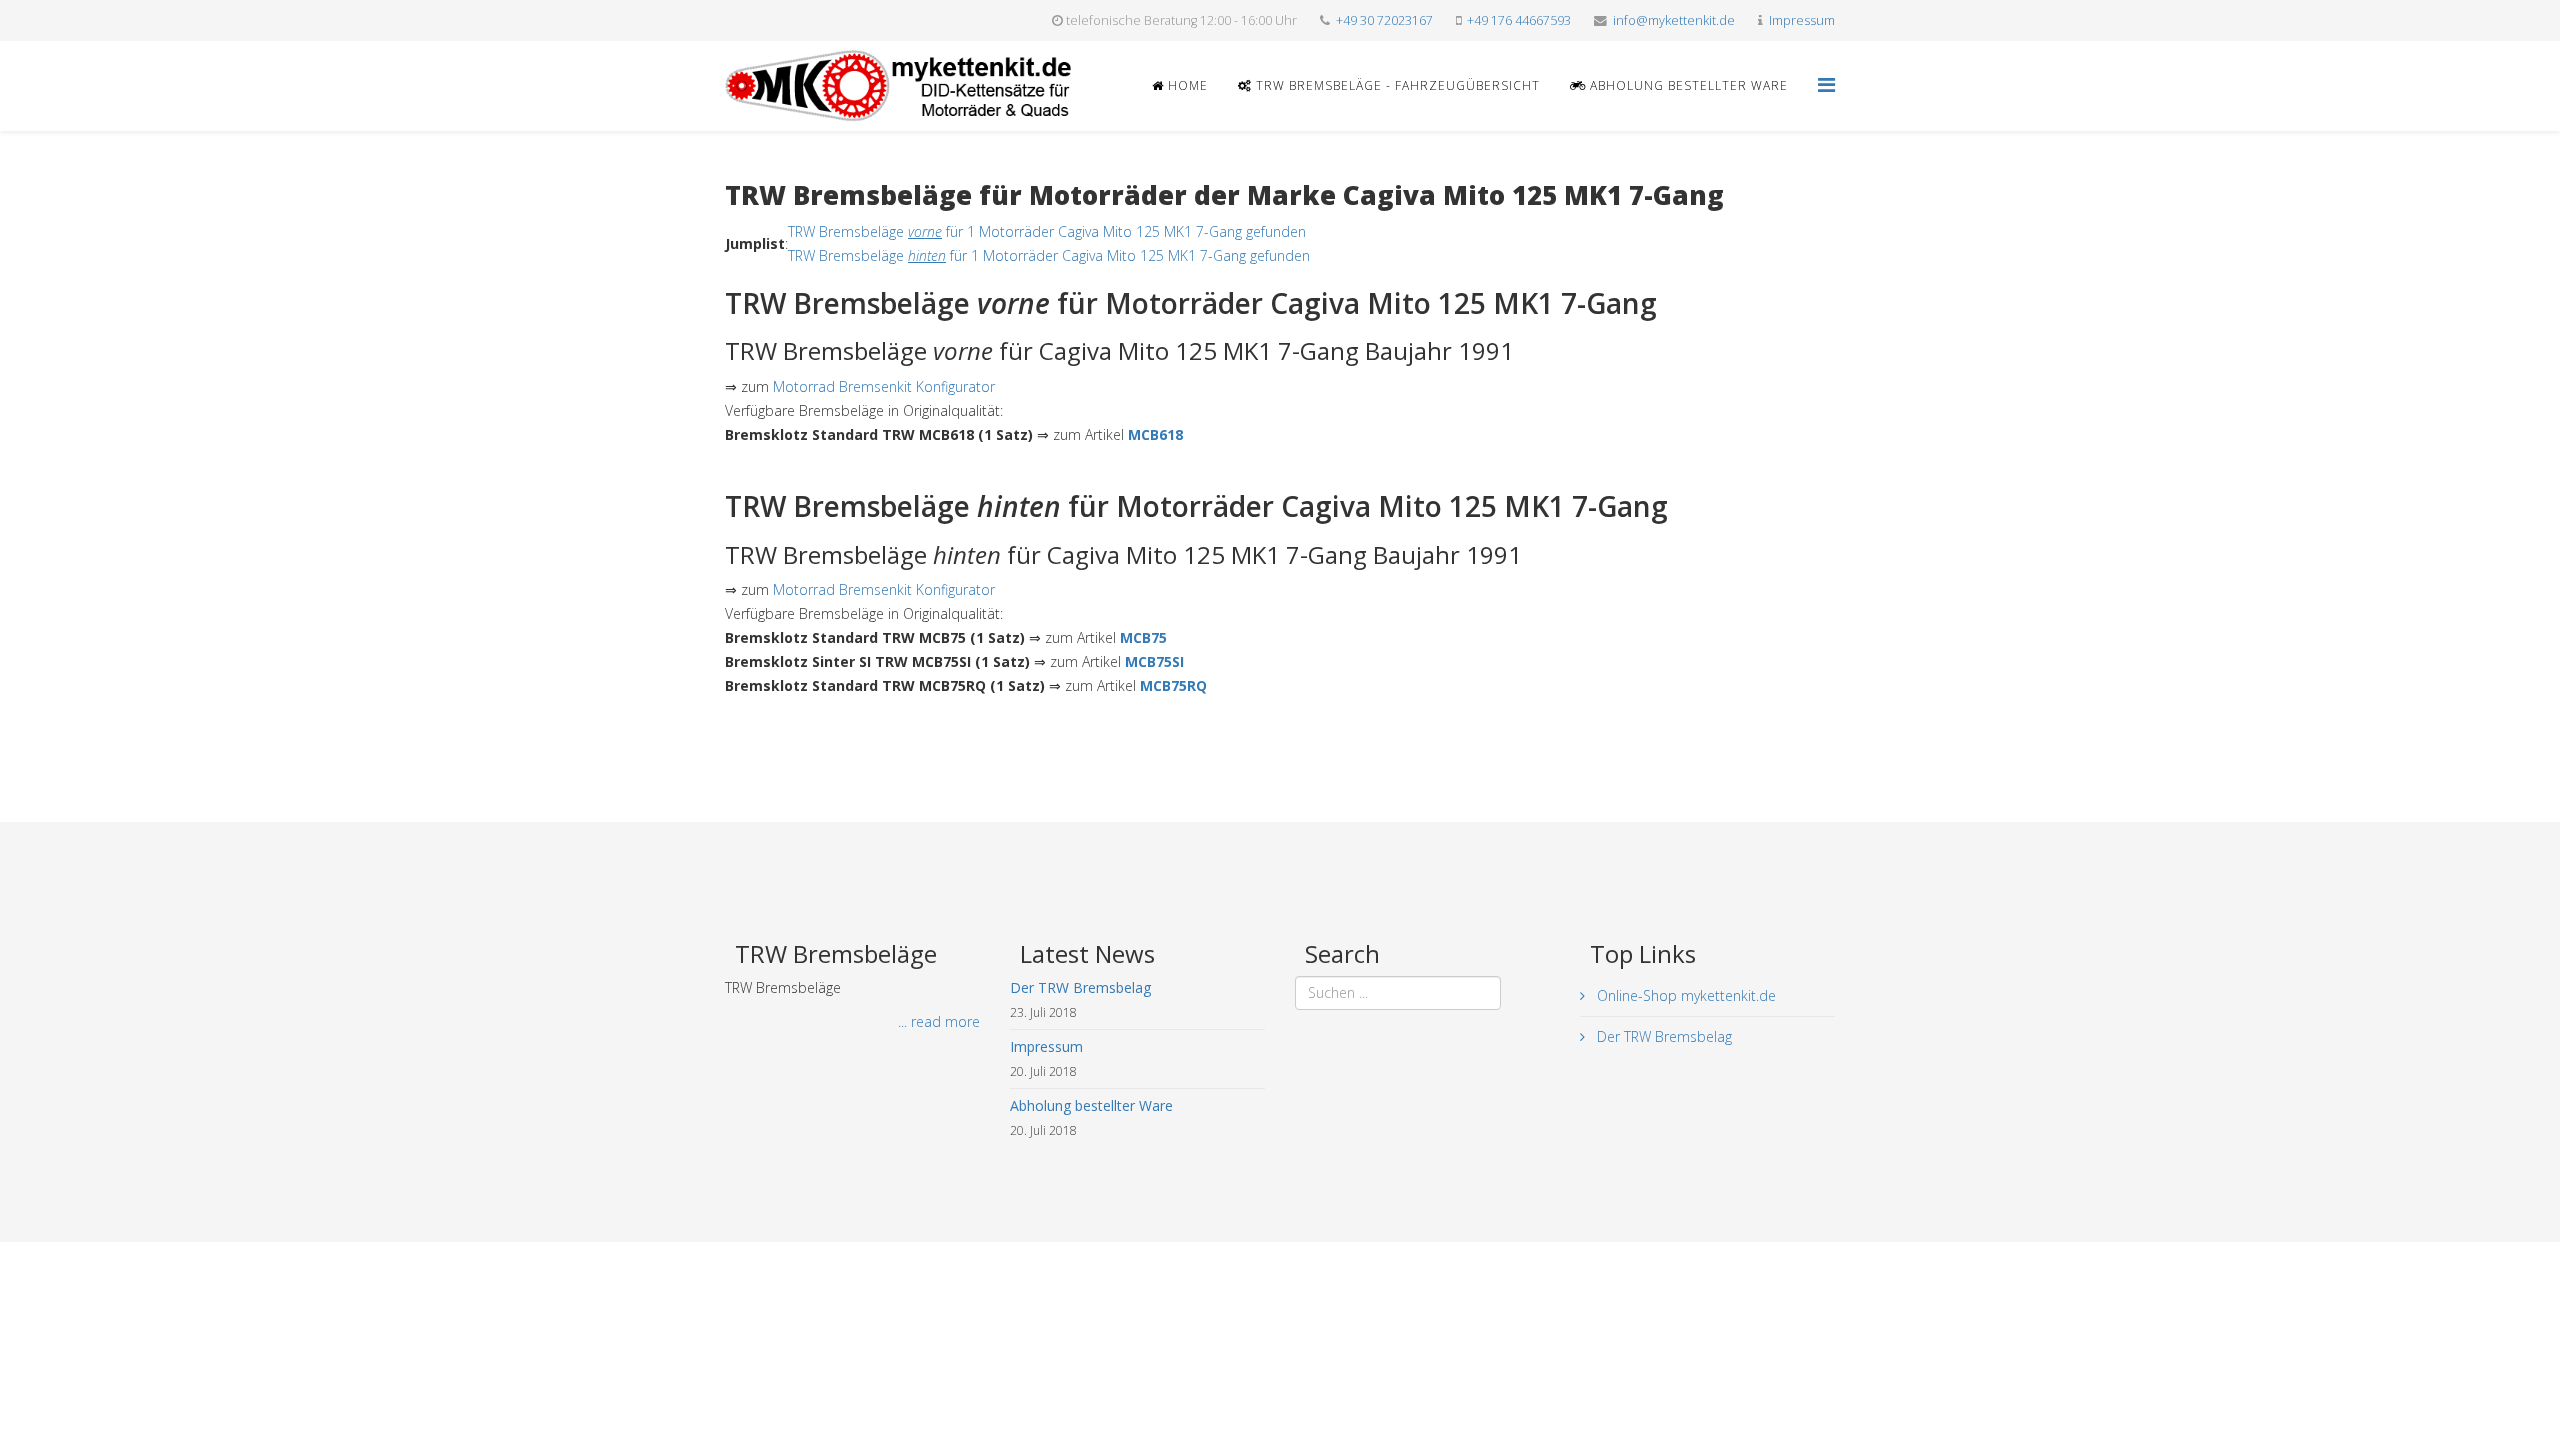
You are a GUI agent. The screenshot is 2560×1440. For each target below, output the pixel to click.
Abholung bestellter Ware (1687, 85)
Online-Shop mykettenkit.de (1684, 995)
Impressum (1802, 20)
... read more (939, 1021)
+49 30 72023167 (1384, 20)
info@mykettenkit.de (1674, 20)
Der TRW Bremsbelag (1662, 1036)
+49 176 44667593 (1519, 20)
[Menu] (1826, 84)
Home (1186, 85)
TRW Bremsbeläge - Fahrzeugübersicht (1396, 85)
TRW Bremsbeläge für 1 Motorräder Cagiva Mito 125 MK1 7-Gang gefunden (1047, 231)
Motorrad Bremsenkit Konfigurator (884, 386)
